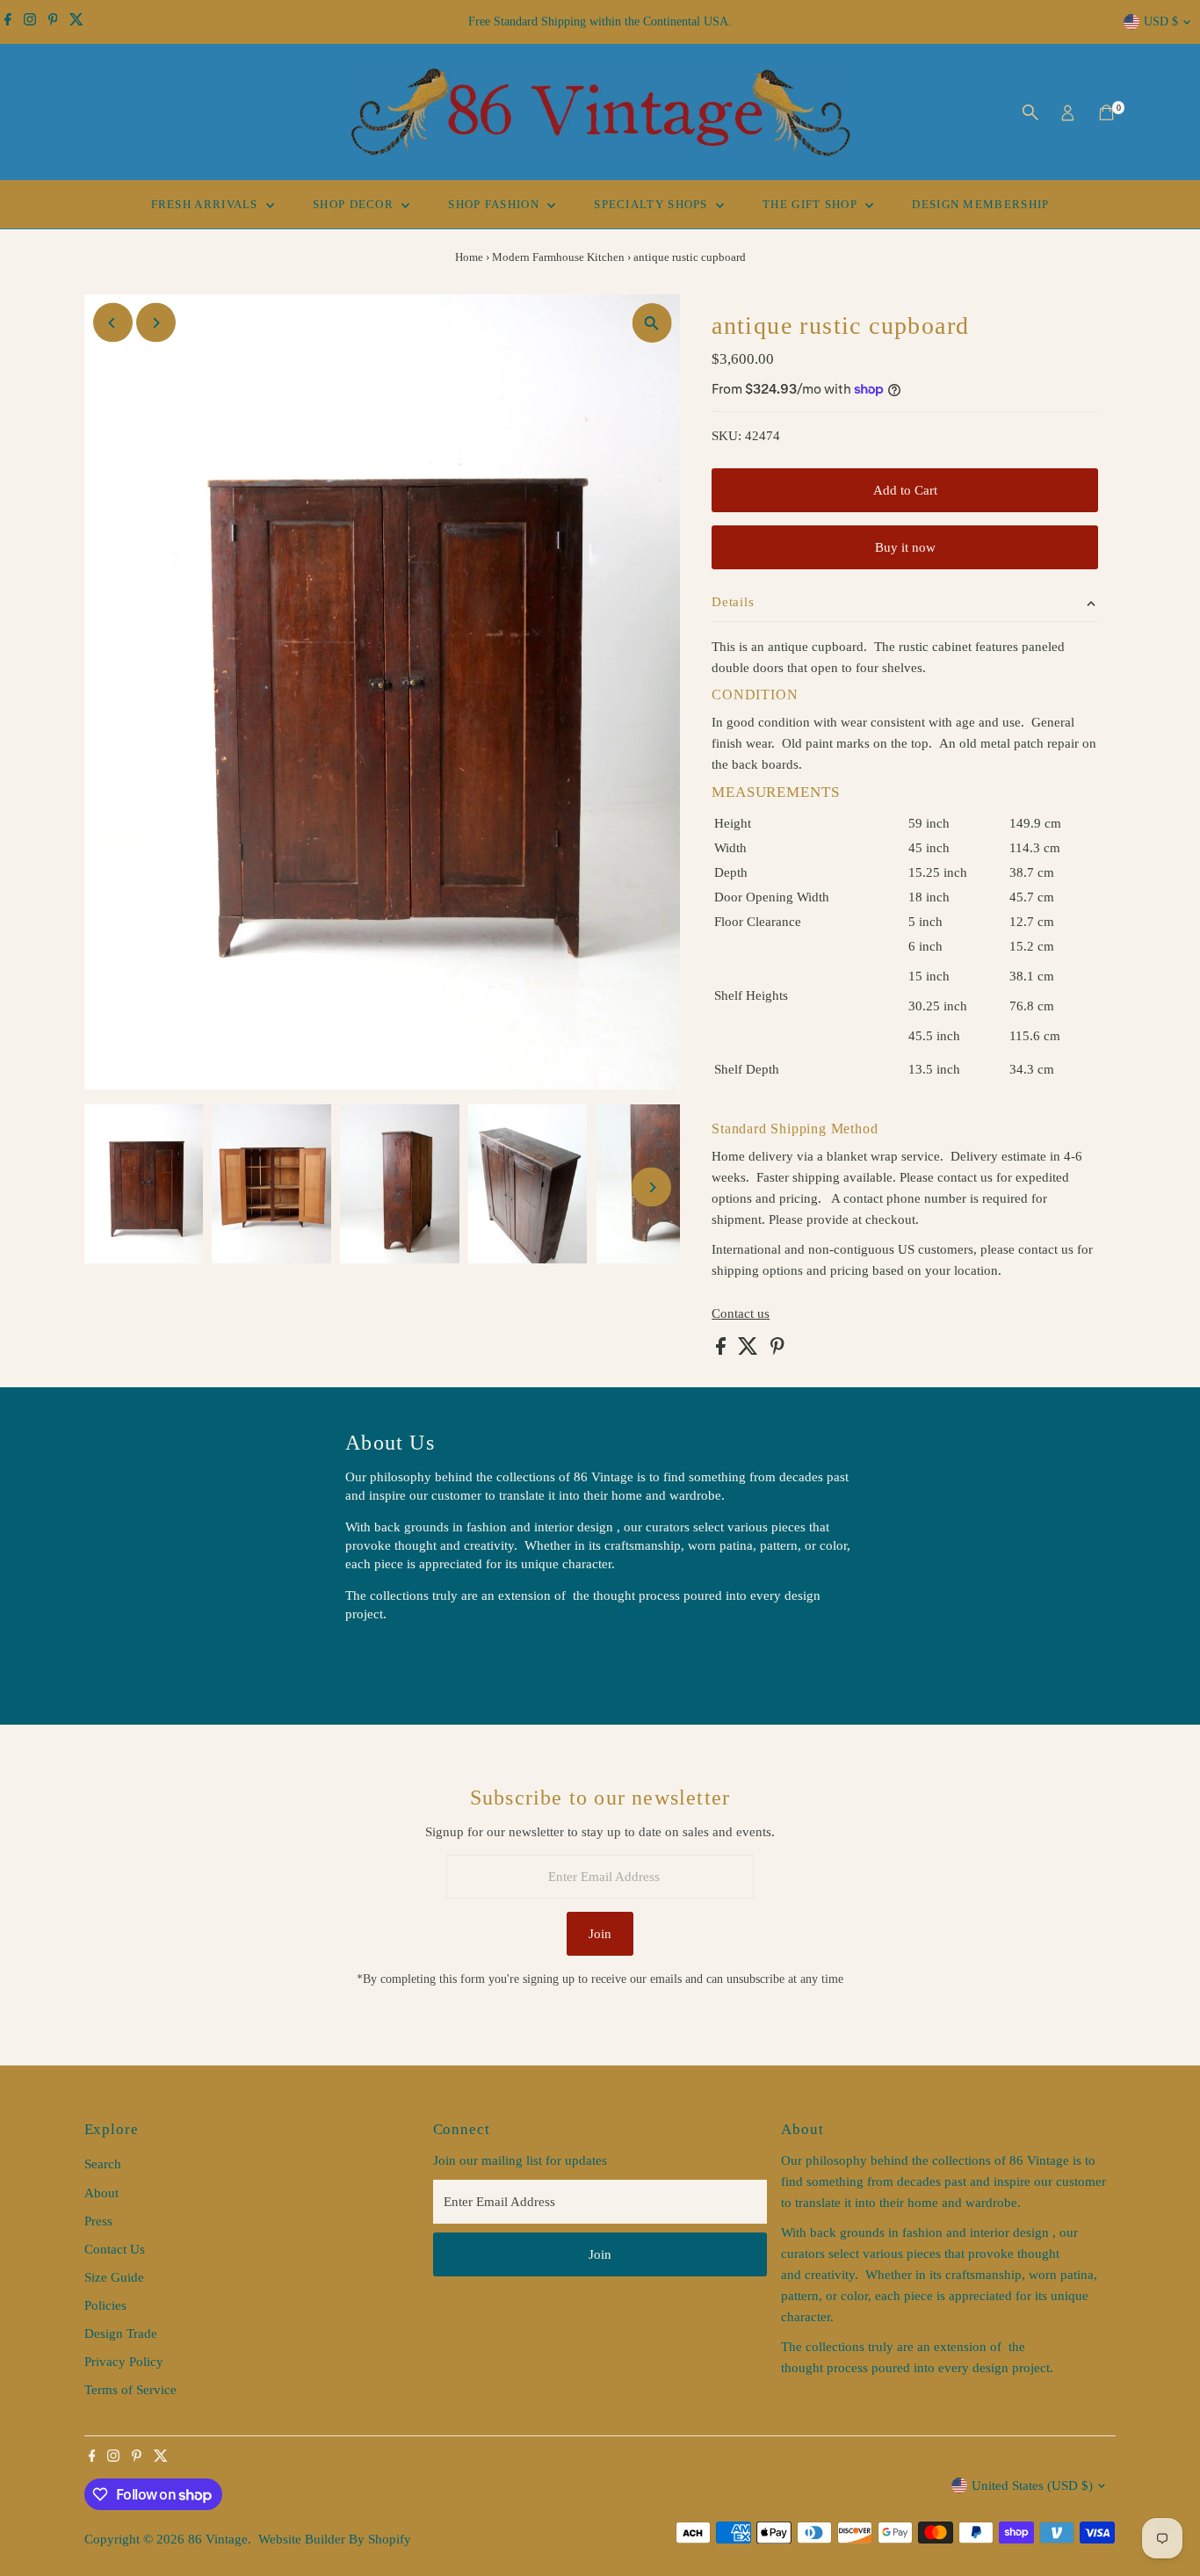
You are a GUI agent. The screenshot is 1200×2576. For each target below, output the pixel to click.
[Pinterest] (53, 22)
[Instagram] (30, 22)
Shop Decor (355, 204)
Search (103, 2164)
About (101, 2193)
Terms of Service (130, 2390)
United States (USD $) (1032, 2486)
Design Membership (980, 204)
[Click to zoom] (651, 323)
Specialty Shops (653, 204)
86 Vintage (218, 2539)
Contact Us (115, 2249)
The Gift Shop (812, 204)
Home (469, 257)
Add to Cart (905, 490)
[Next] (156, 323)
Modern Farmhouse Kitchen (558, 257)
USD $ (1161, 22)
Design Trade (121, 2334)
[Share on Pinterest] (777, 1350)
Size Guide (114, 2277)
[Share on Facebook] (723, 1350)
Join (600, 1934)
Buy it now (905, 547)
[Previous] (113, 323)
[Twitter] (76, 22)
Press (98, 2221)
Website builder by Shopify (335, 2539)
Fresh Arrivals (207, 204)
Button (382, 1659)
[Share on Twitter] (750, 1350)
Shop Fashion (495, 204)
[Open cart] (1106, 112)
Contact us (741, 1314)
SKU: (727, 436)
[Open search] (1030, 112)
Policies (105, 2305)
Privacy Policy (124, 2362)
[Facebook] (8, 22)
